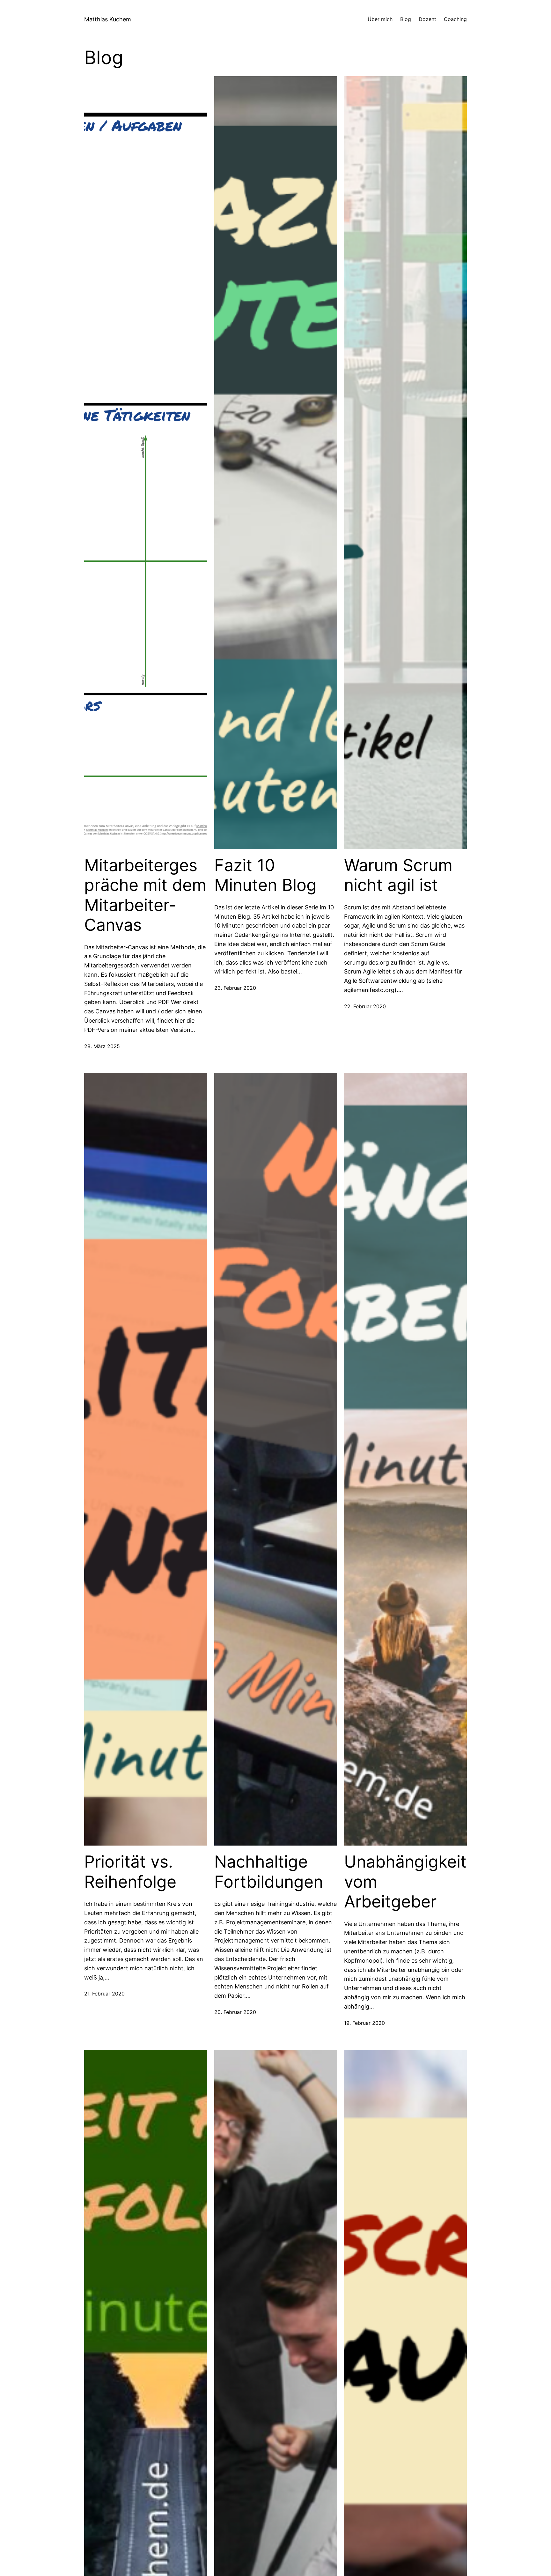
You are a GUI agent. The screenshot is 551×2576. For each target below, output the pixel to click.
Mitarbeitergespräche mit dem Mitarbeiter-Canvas (145, 895)
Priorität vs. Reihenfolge (130, 1872)
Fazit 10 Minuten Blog (265, 875)
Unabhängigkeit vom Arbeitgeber (405, 1882)
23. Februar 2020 (235, 988)
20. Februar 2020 (235, 2012)
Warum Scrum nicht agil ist (398, 875)
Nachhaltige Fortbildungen (269, 1872)
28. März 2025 (102, 1046)
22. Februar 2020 (365, 1006)
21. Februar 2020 (104, 1994)
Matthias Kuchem (108, 19)
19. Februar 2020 (364, 2023)
